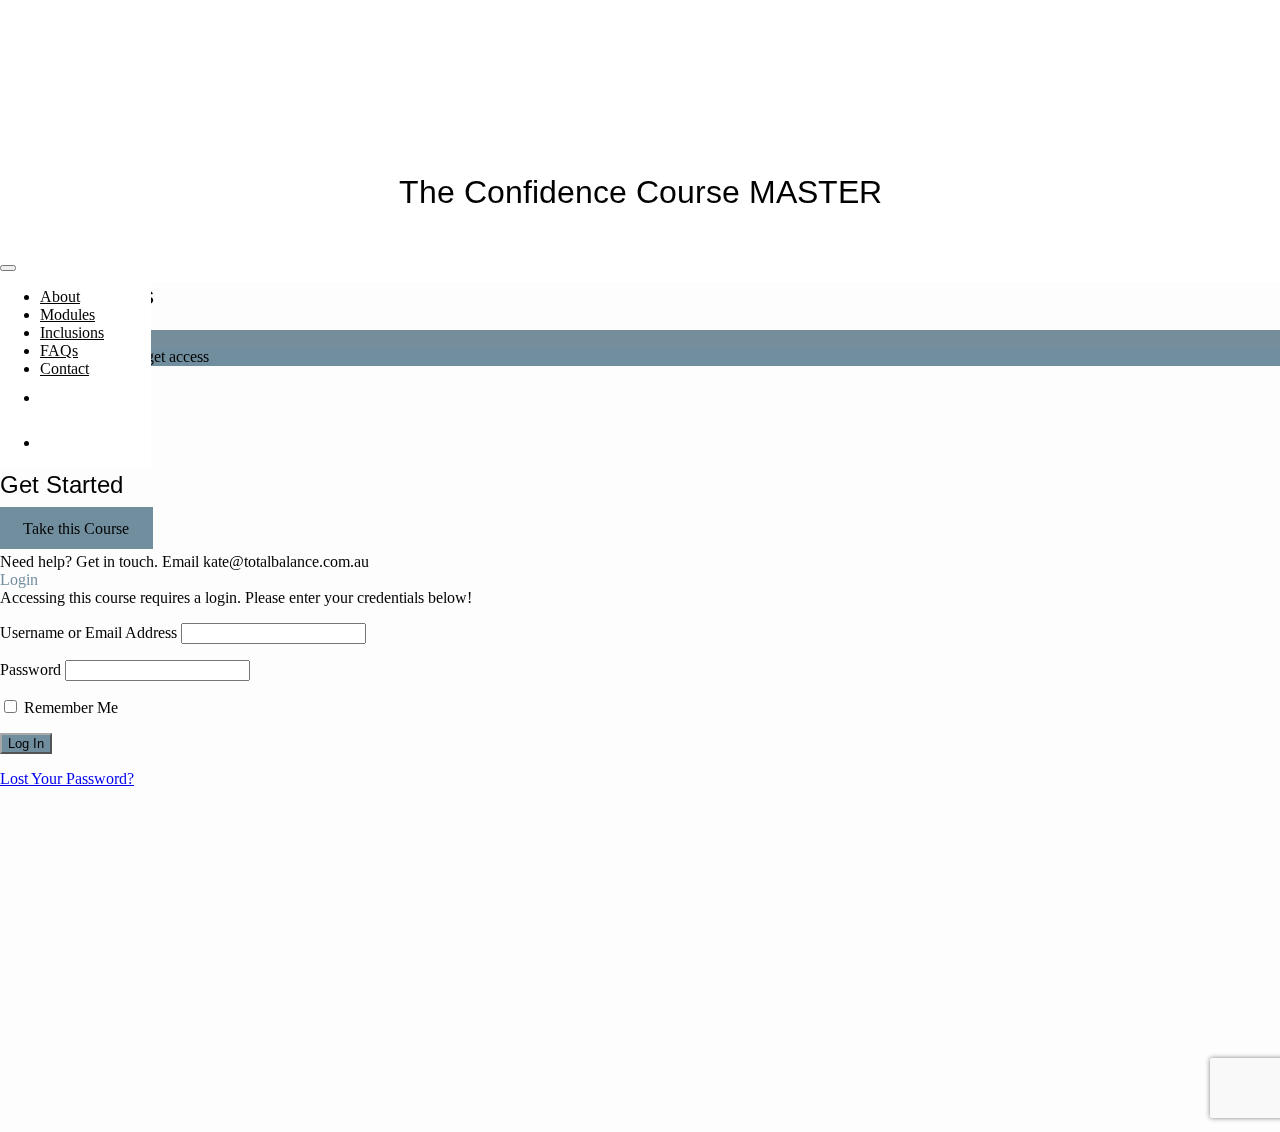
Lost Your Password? (67, 778)
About (60, 296)
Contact (64, 368)
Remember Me (69, 707)
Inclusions (72, 332)
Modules (67, 314)
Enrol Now (95, 397)
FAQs (59, 350)
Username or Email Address (88, 632)
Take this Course (76, 527)
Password (30, 669)
